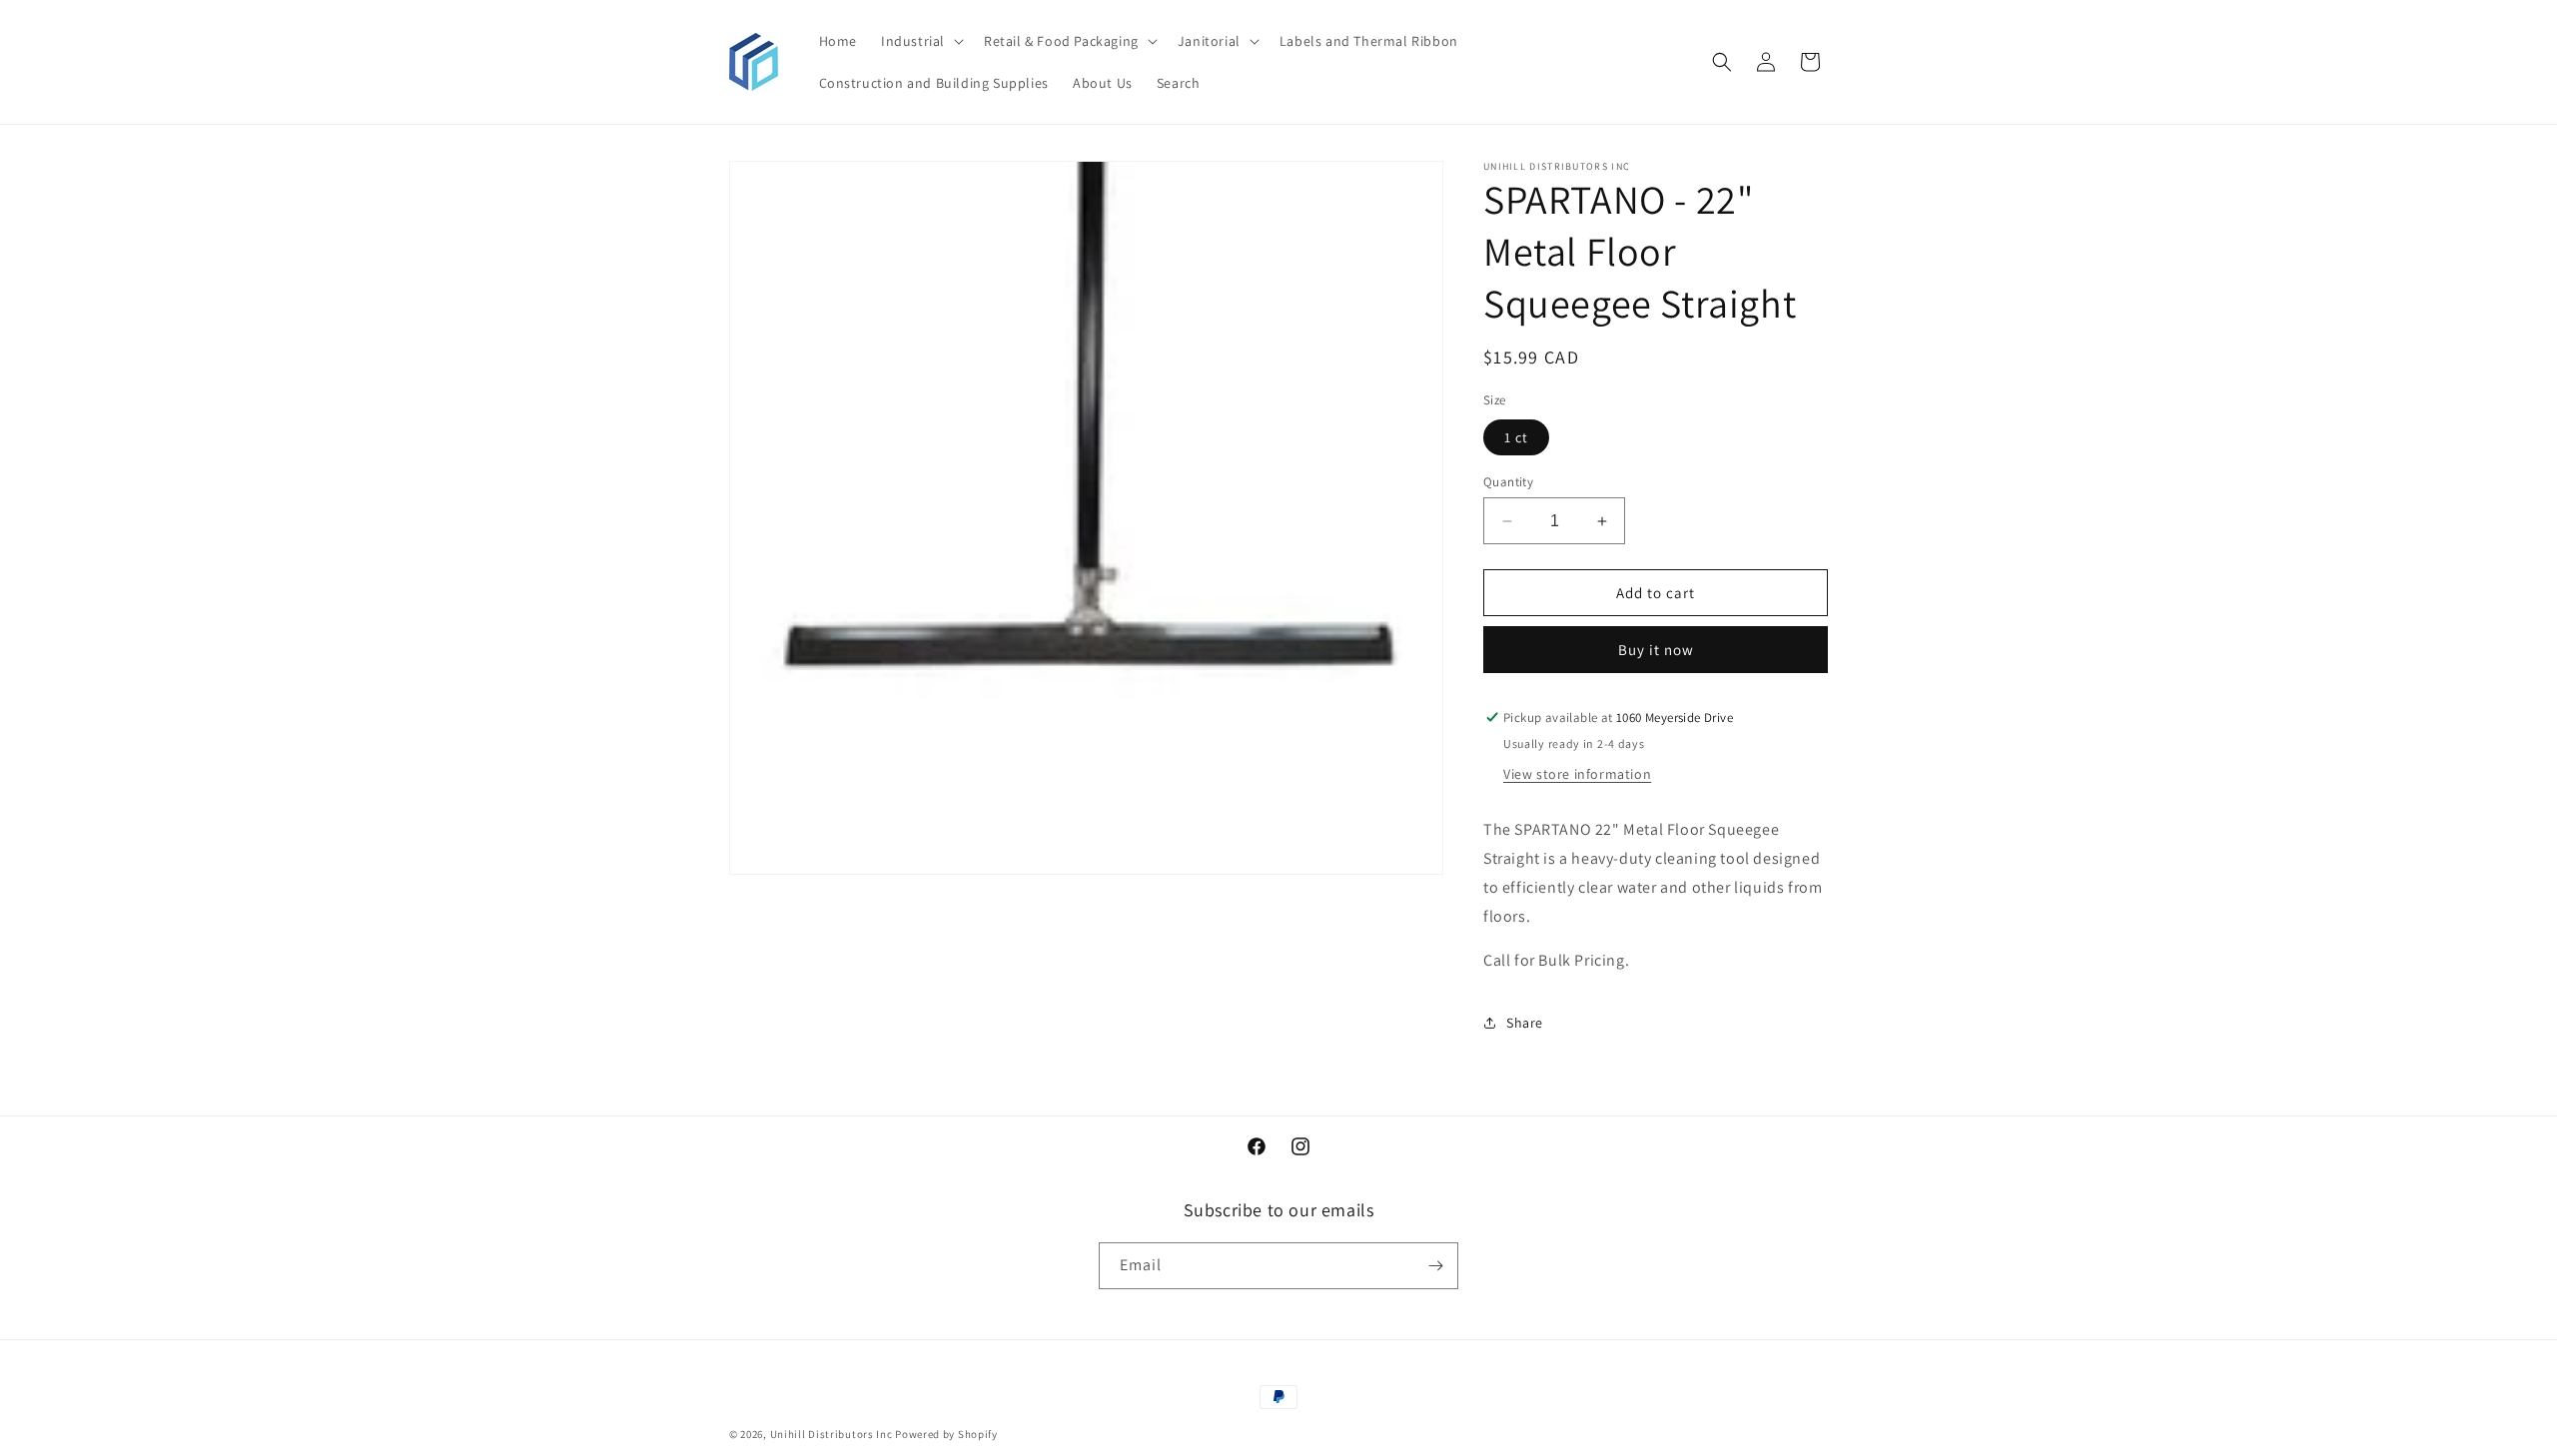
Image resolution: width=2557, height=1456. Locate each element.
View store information (1577, 774)
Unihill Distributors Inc (832, 1434)
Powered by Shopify (946, 1434)
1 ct (1516, 437)
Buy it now (1656, 650)
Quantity (1508, 482)
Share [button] (1525, 1023)
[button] (920, 41)
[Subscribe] (1435, 1266)
